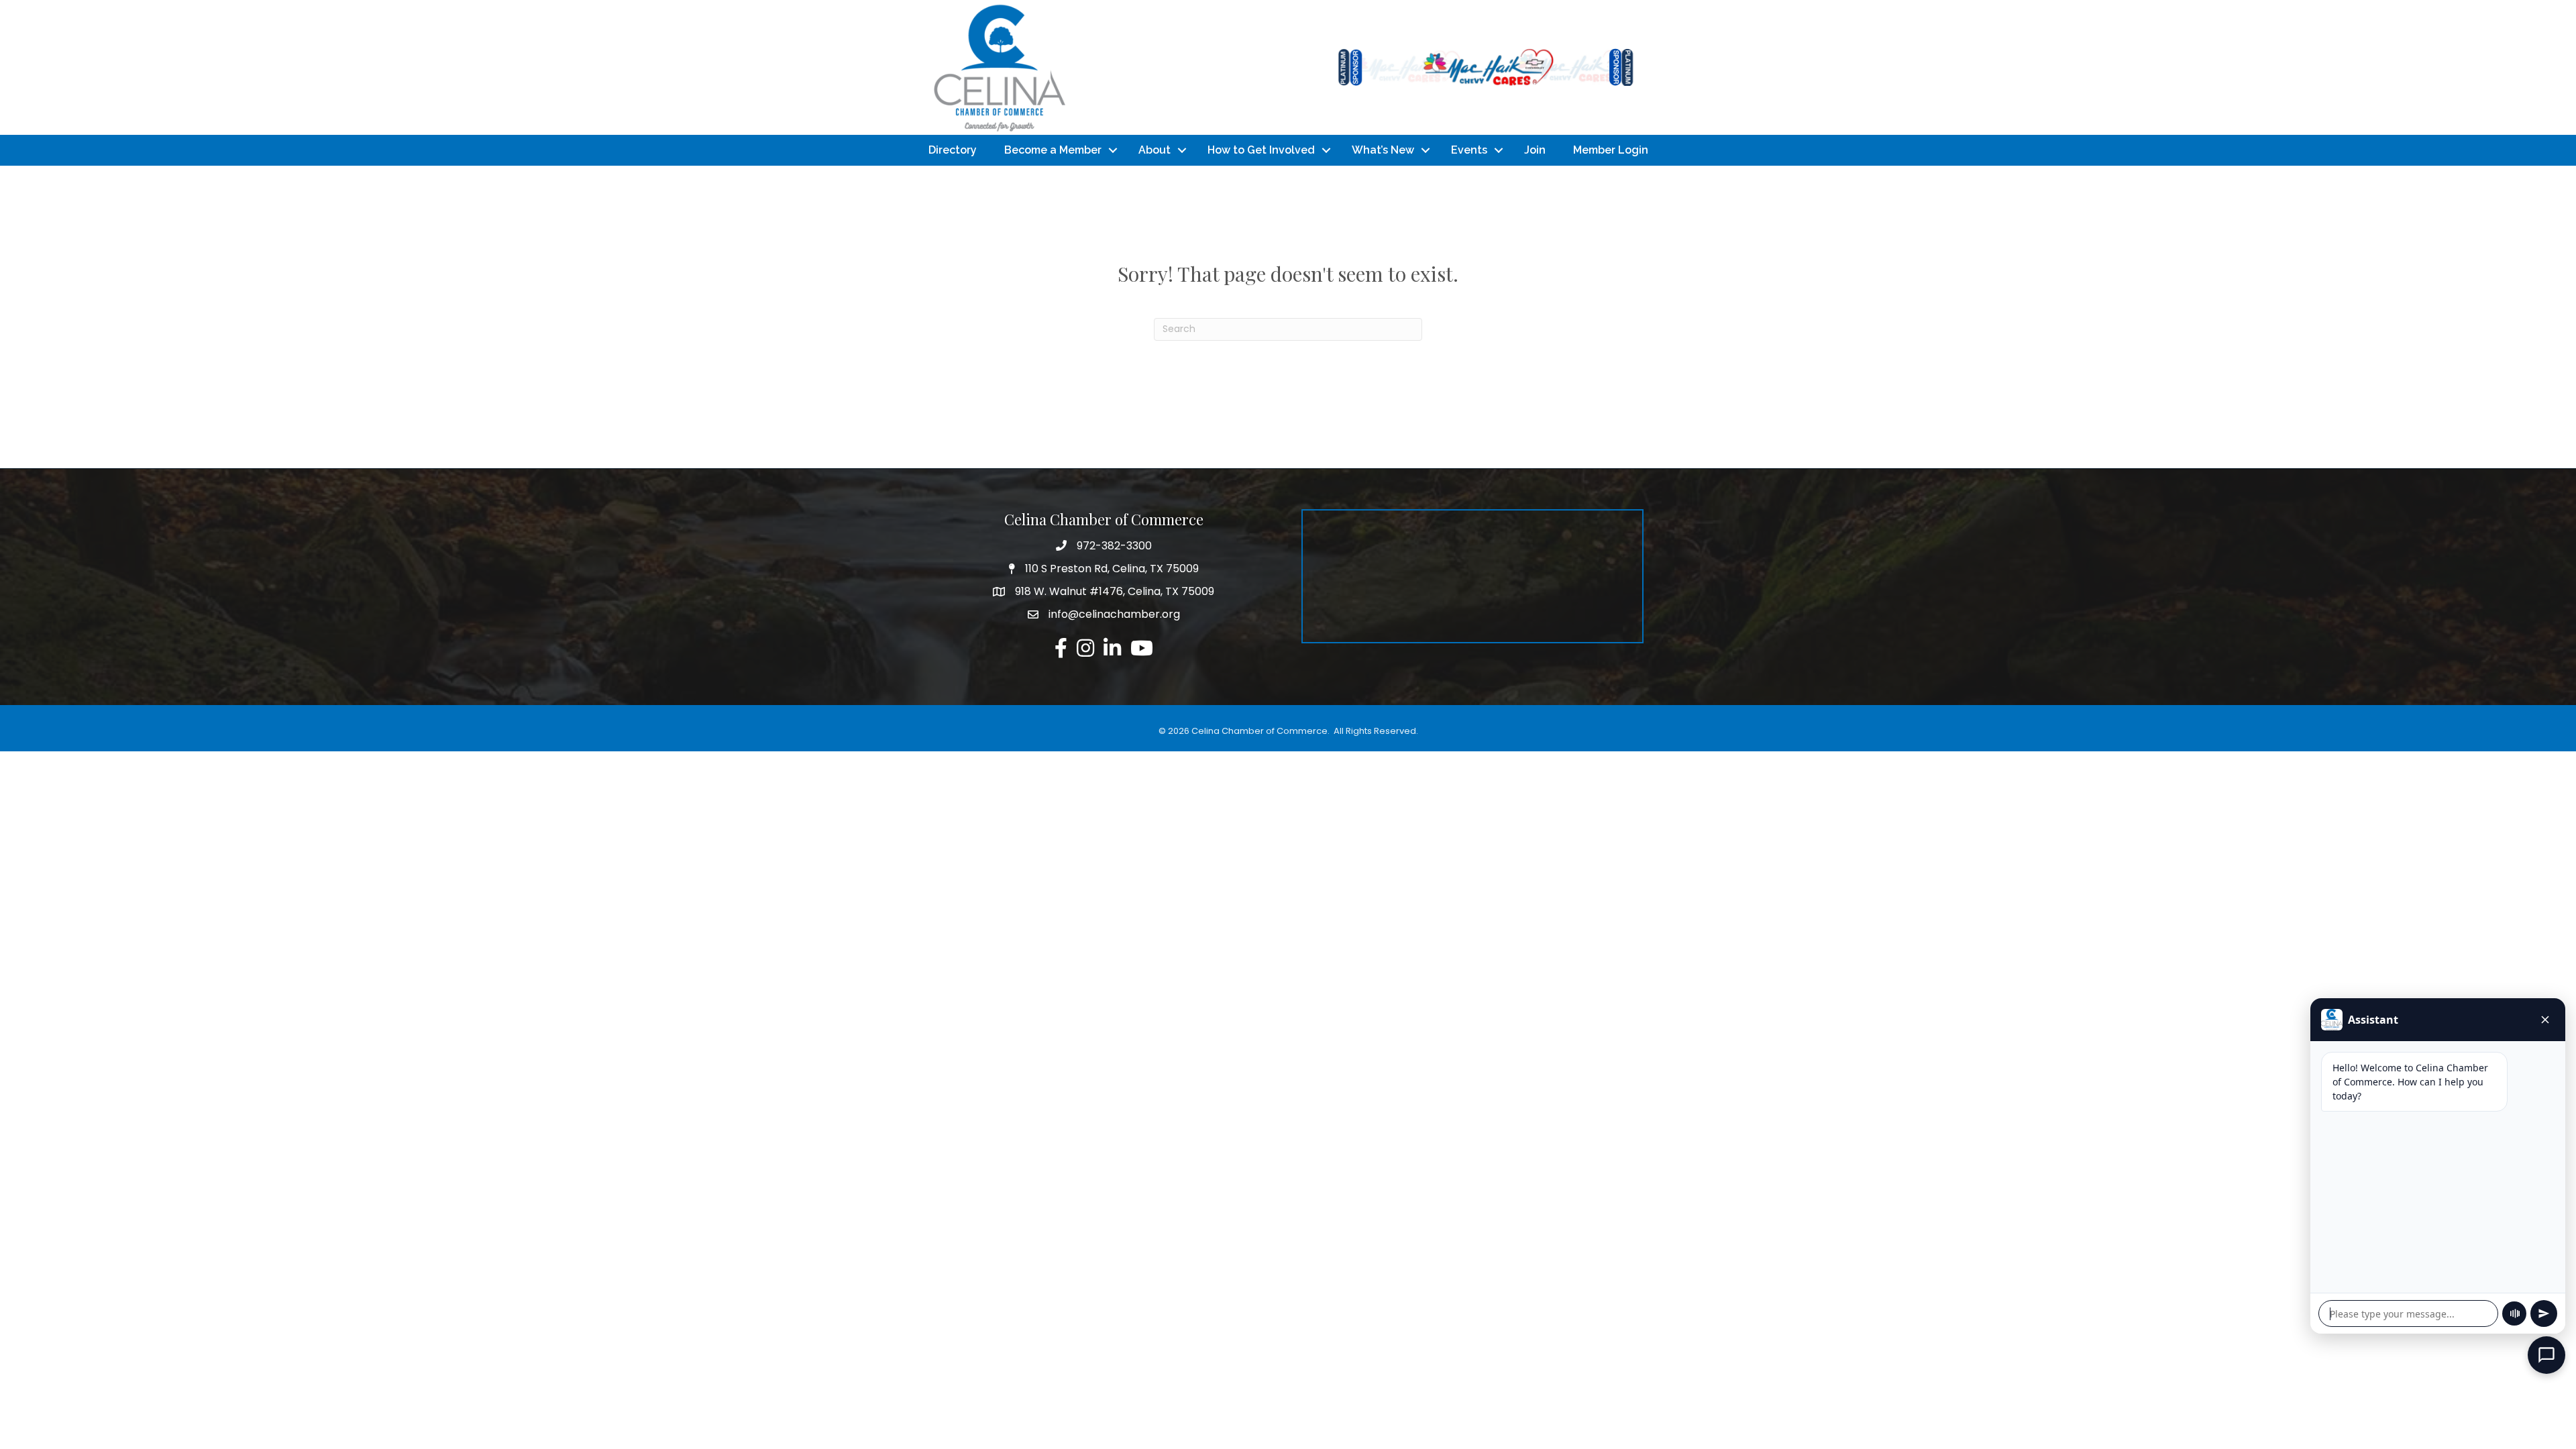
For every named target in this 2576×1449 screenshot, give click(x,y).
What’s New (1383, 150)
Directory (953, 150)
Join (1535, 150)
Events (1469, 150)
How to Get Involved (1261, 150)
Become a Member (1053, 150)
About (1155, 150)
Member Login (1611, 150)
